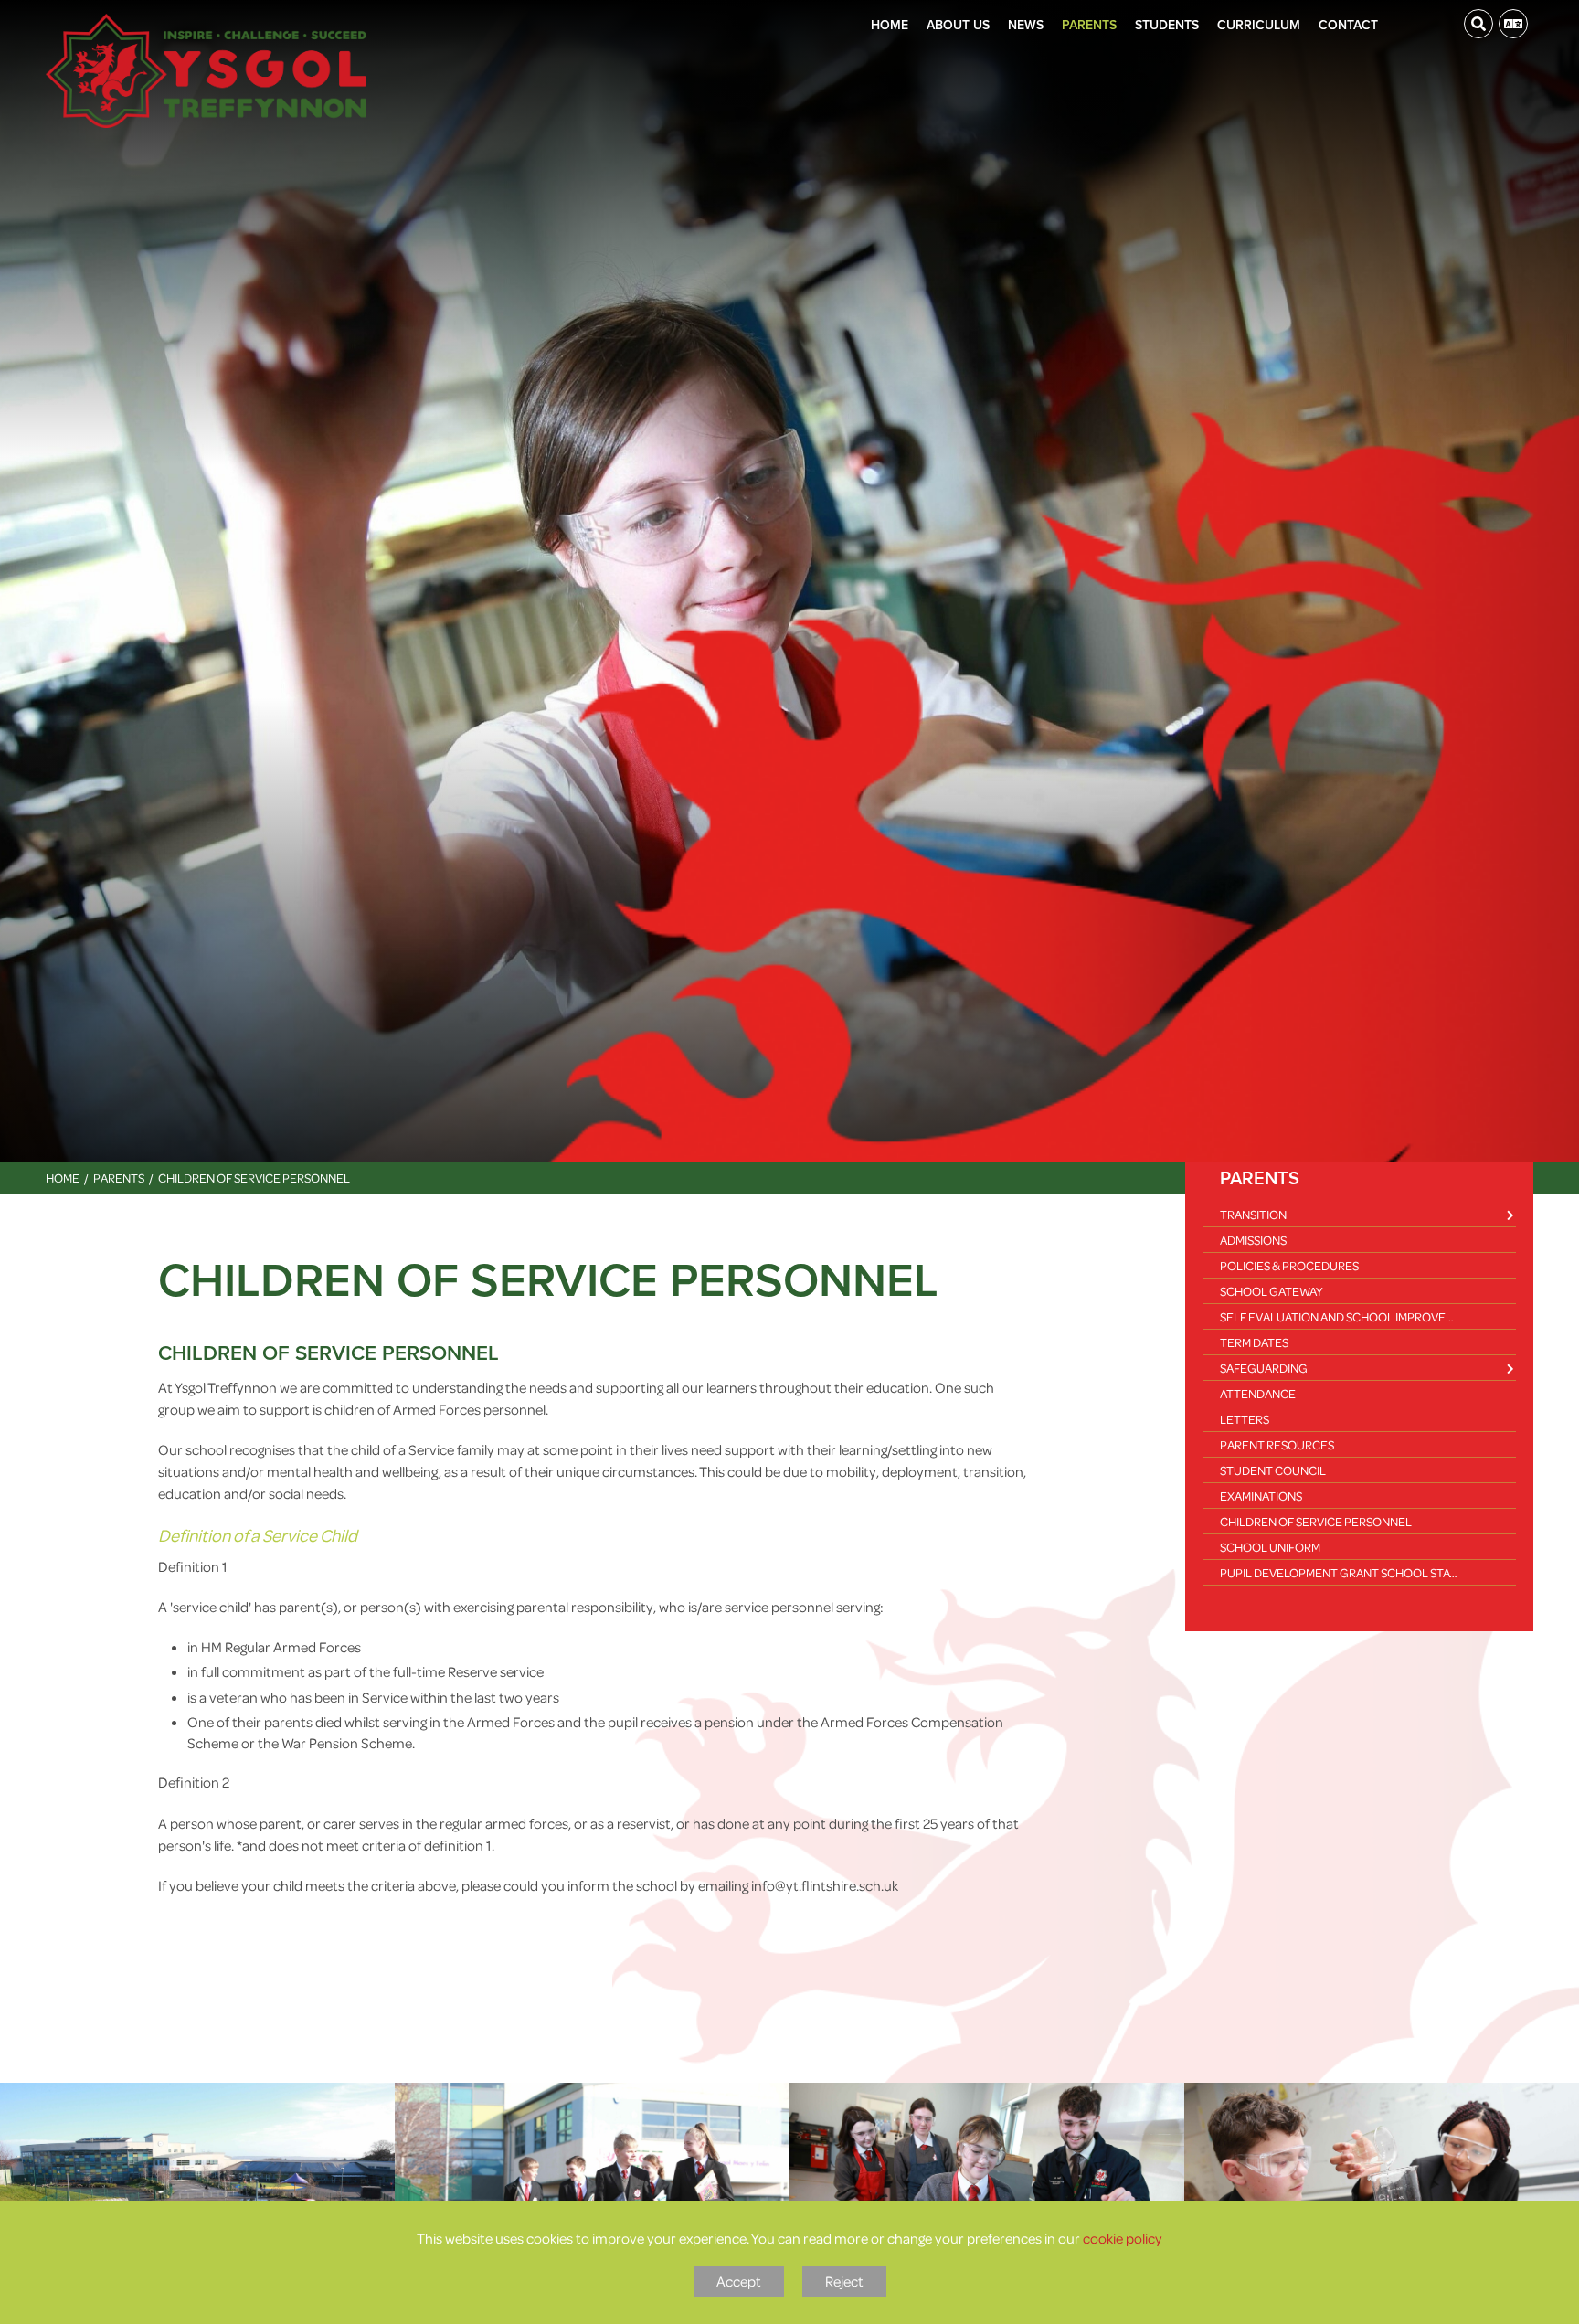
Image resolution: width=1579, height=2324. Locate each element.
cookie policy (1123, 2238)
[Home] (206, 71)
